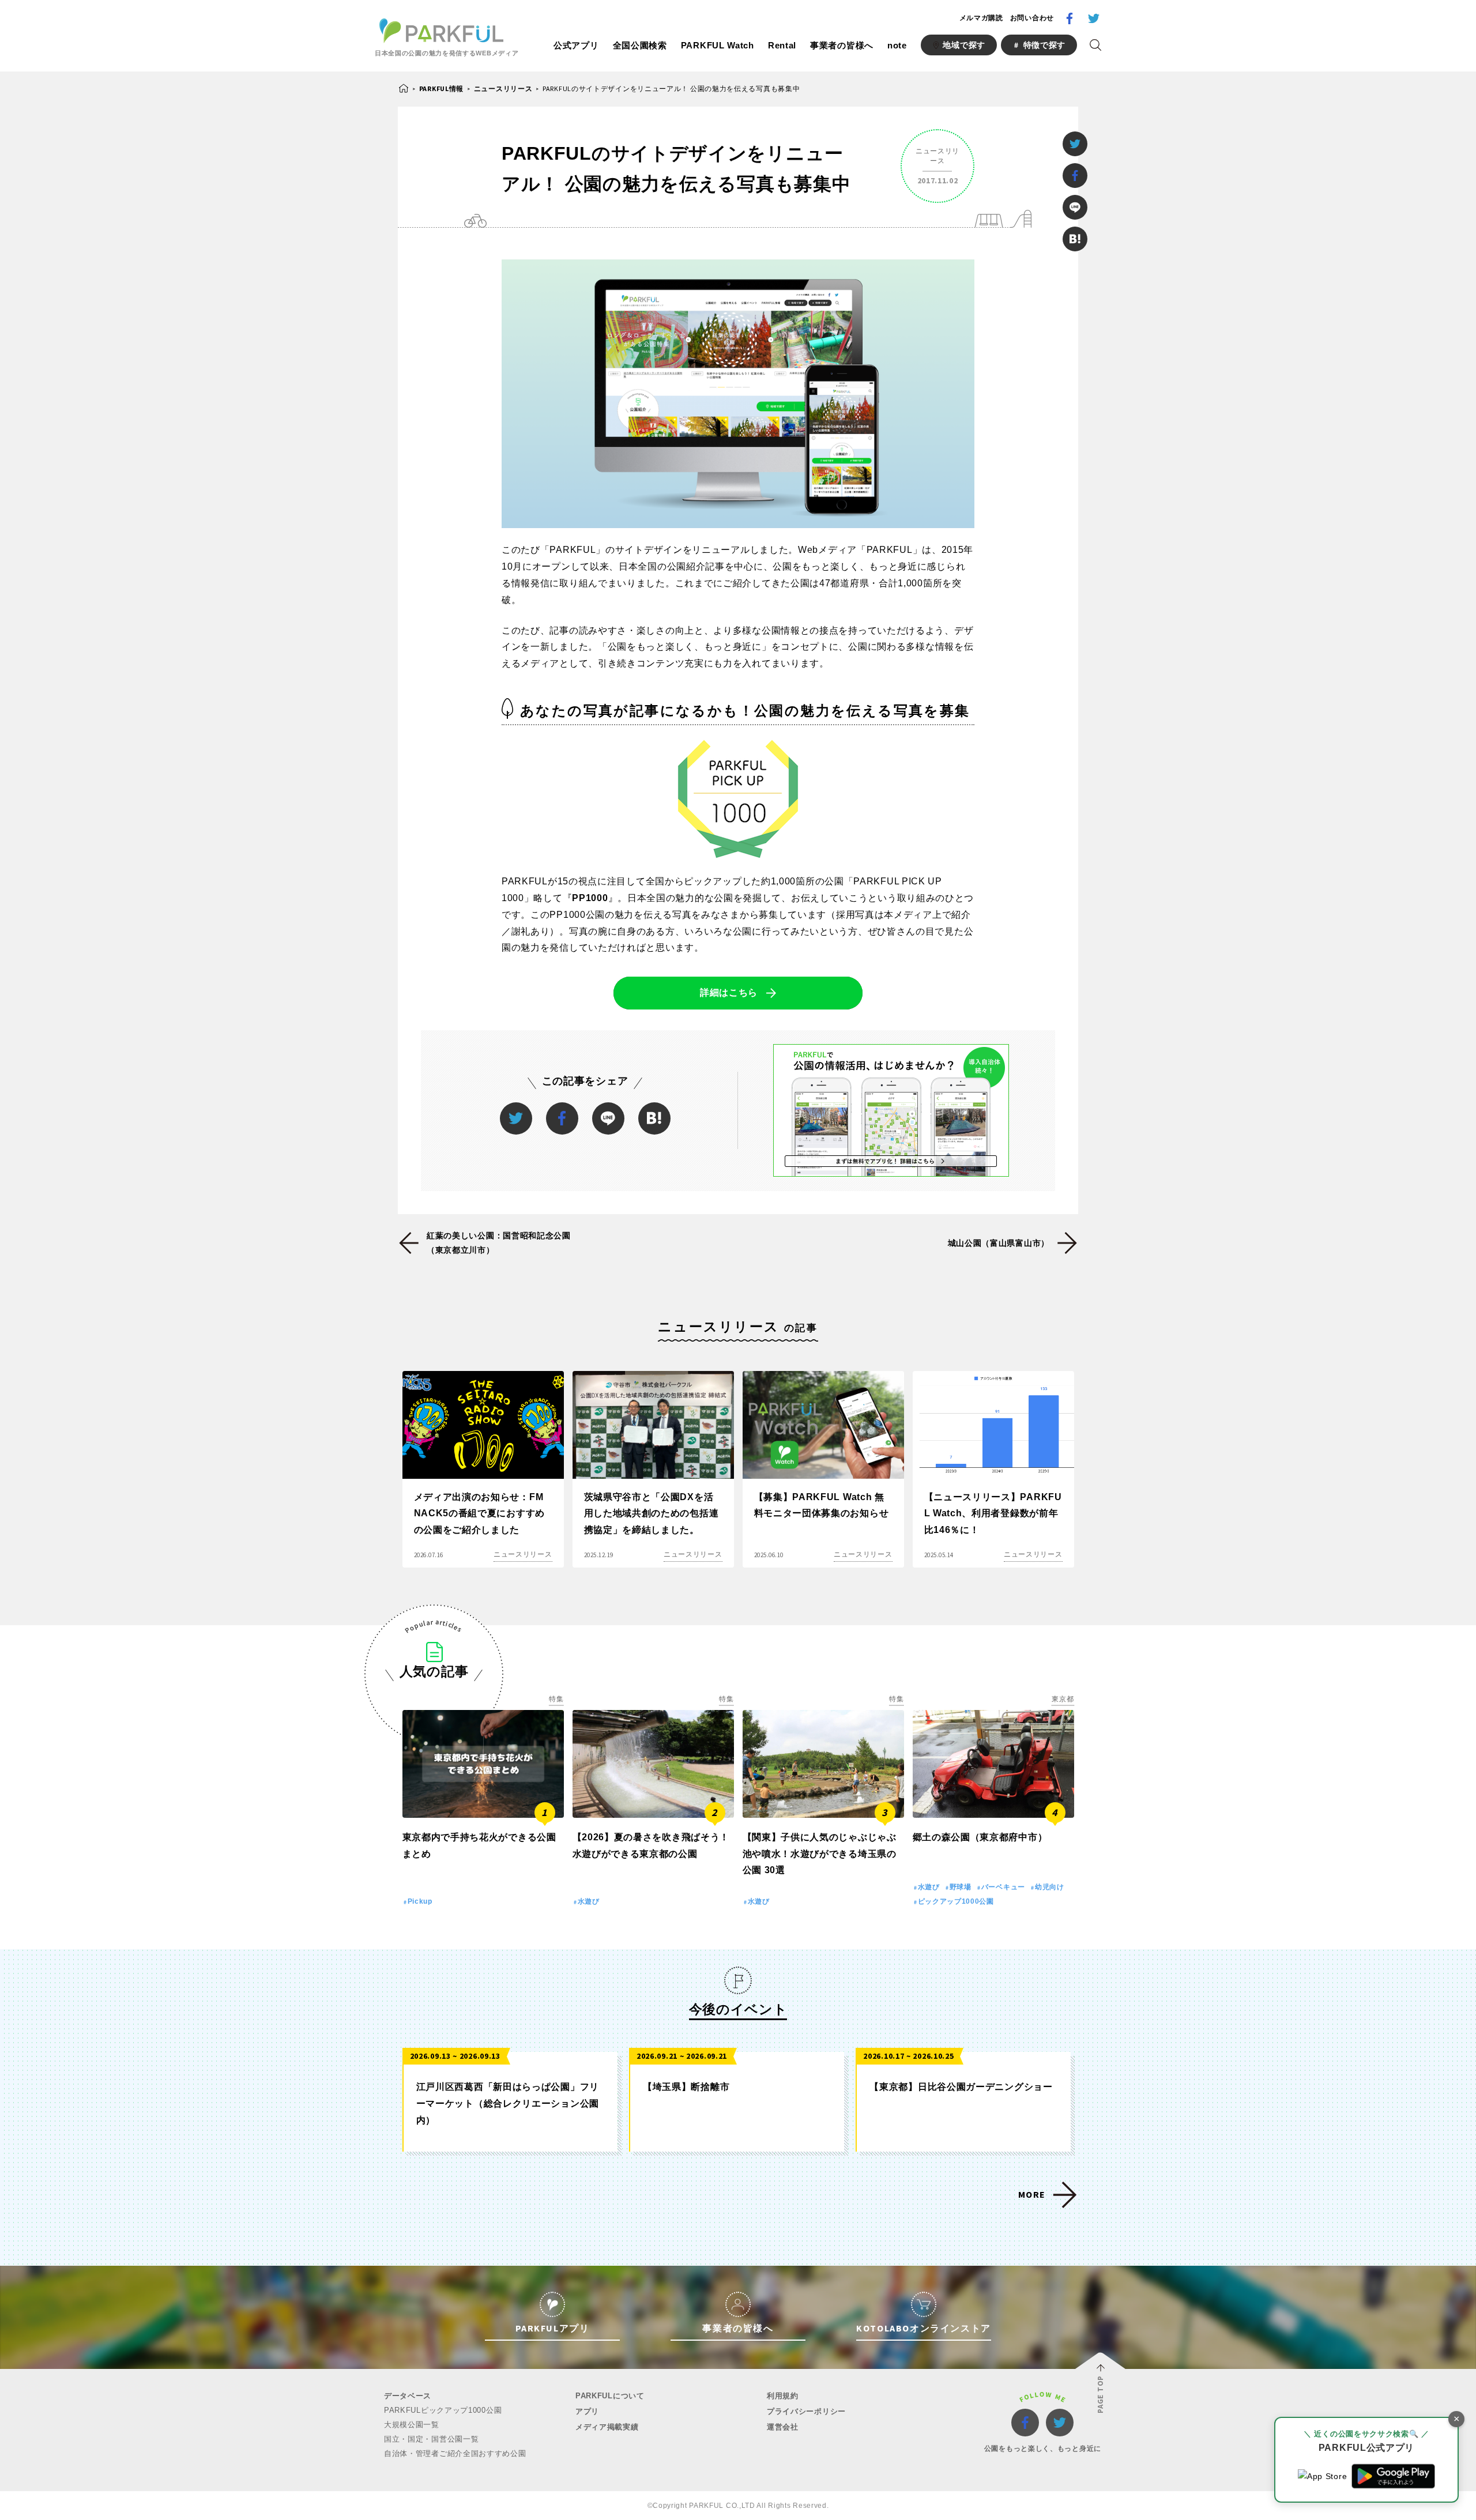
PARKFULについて (610, 2396)
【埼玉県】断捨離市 (686, 2087)
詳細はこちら (729, 992)
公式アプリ (576, 45)
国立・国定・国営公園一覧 (431, 2439)
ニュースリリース (503, 88)
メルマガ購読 (981, 18)
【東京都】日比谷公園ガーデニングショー (961, 2087)
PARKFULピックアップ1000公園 (443, 2410)
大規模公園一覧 (412, 2425)
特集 (556, 1699)
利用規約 (783, 2396)
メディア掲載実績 (607, 2427)
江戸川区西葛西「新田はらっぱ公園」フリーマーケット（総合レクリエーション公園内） (508, 2103)
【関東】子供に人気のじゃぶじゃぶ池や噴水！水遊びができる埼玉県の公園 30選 (820, 1854)
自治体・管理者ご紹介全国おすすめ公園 (455, 2453)
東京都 (1063, 1699)
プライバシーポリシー (806, 2411)
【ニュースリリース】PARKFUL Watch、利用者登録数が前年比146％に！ (993, 1514)
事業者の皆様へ (842, 45)
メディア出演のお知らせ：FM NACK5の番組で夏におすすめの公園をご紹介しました (480, 1514)
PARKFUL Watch (718, 45)
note (897, 45)
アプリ (587, 2411)
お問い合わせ (1032, 18)
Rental (782, 45)
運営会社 (783, 2427)
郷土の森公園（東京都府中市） (980, 1837)
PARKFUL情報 (441, 88)
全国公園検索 (640, 45)
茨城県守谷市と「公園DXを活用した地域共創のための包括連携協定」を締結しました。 (652, 1514)
